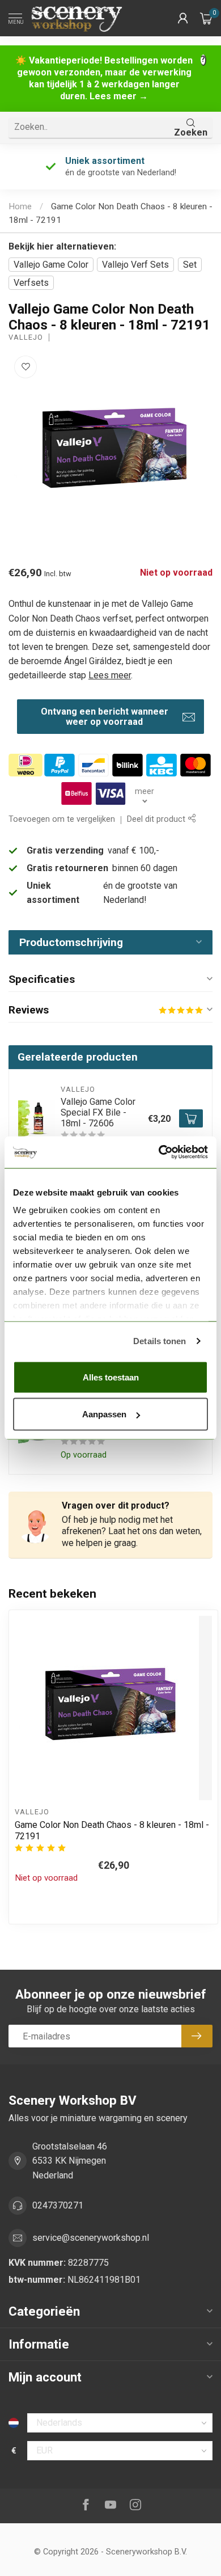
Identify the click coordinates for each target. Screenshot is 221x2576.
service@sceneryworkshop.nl (91, 2238)
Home (20, 206)
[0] (206, 18)
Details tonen (160, 1341)
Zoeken (191, 132)
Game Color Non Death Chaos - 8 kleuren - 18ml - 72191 (112, 1830)
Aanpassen (104, 1414)
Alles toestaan (111, 1377)
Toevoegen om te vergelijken (62, 819)
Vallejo (26, 338)
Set (190, 265)
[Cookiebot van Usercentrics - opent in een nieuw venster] (159, 1152)
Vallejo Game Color (51, 265)
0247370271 (58, 2205)
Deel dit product (157, 819)
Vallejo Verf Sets (135, 265)
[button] (183, 18)
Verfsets (31, 283)
